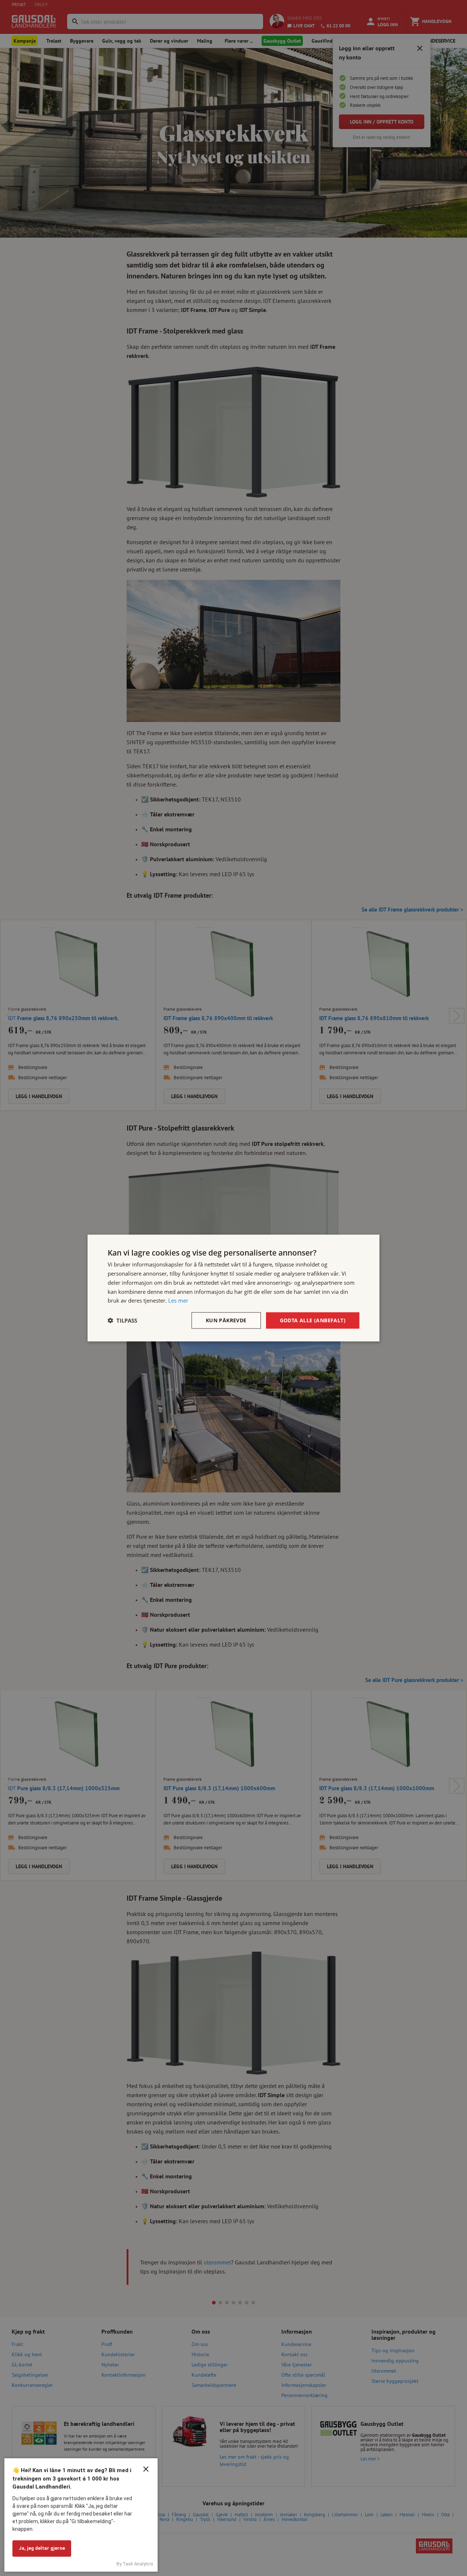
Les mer (178, 1300)
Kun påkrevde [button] (226, 1320)
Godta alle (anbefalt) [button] (313, 1320)
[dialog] (233, 1288)
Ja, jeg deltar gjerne (42, 2548)
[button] (122, 1320)
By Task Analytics (135, 2564)
